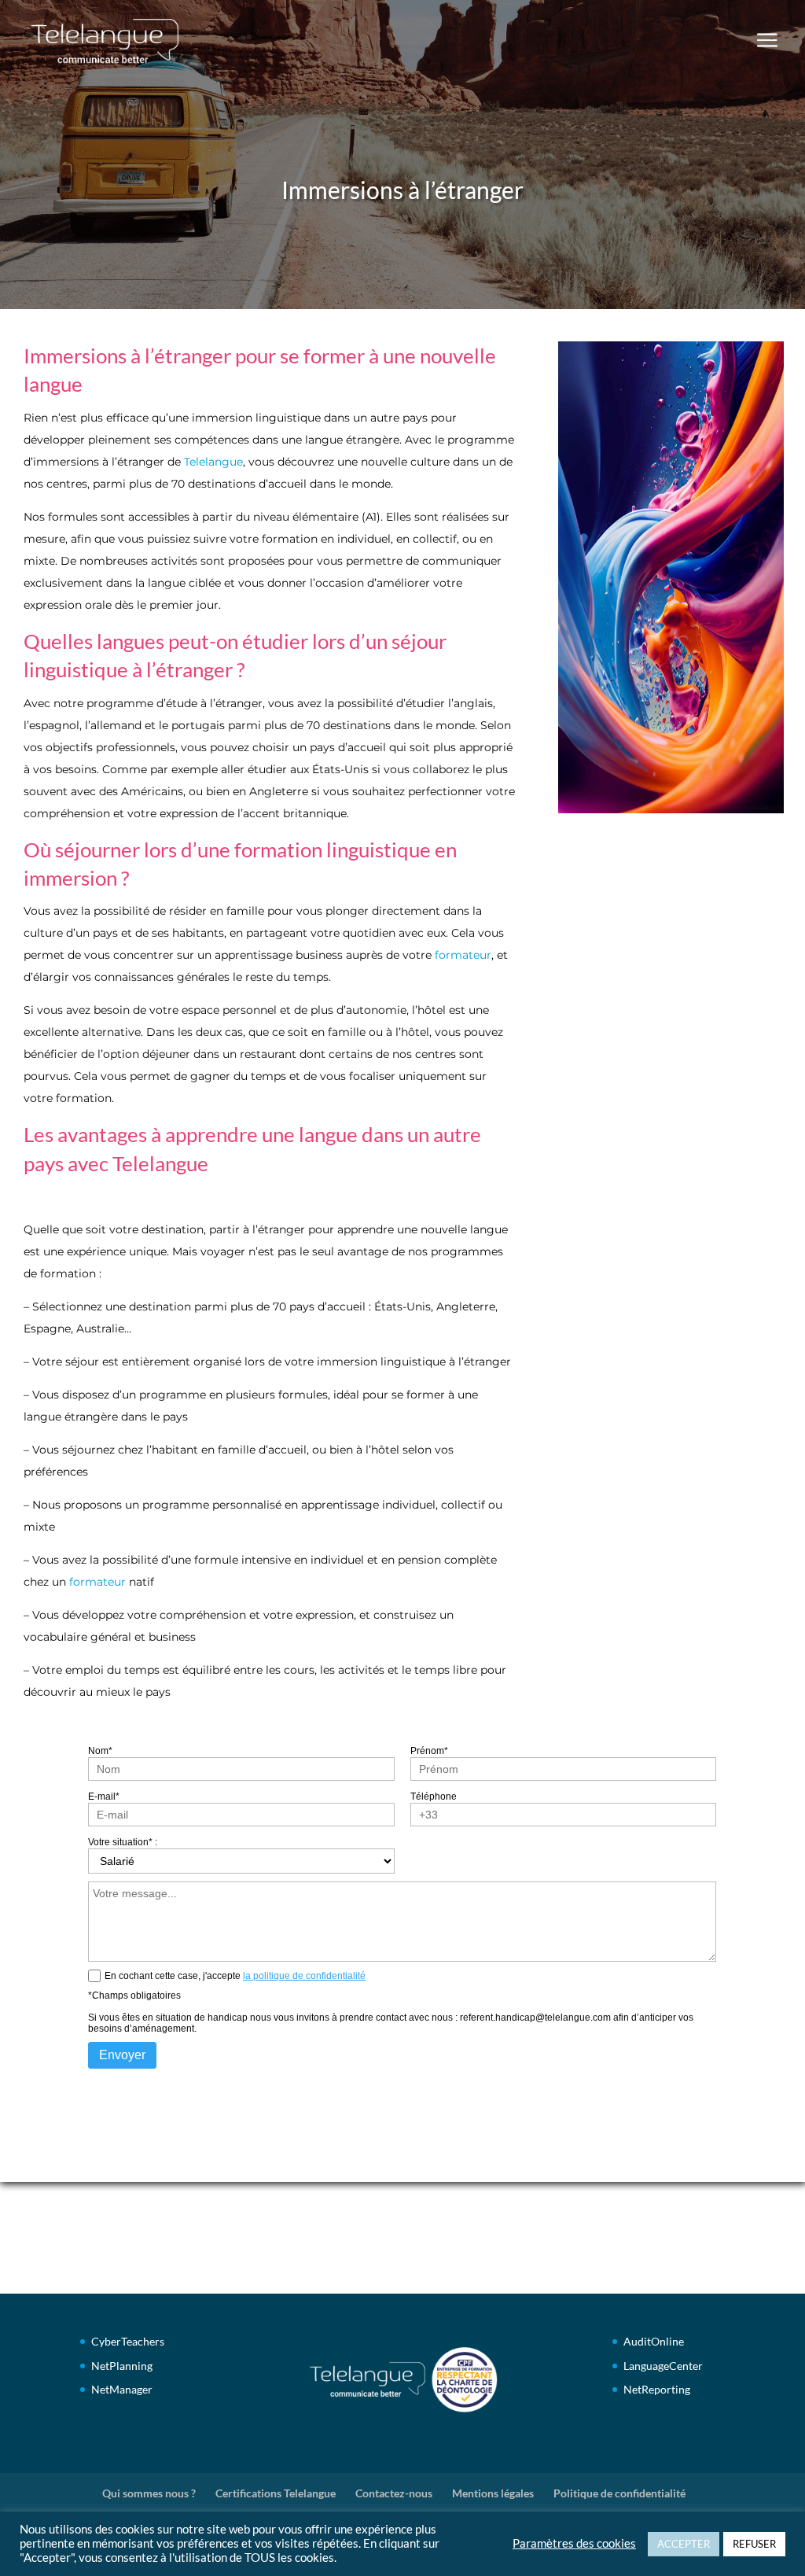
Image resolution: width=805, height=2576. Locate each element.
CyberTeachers (128, 2341)
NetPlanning (122, 2366)
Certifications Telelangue (276, 2493)
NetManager (122, 2389)
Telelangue (213, 462)
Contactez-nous (394, 2493)
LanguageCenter (663, 2366)
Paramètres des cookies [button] (574, 2543)
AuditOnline (654, 2341)
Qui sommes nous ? (149, 2493)
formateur (463, 955)
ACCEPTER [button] (684, 2544)
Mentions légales (493, 2493)
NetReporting (657, 2389)
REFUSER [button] (754, 2544)
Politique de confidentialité (619, 2493)
